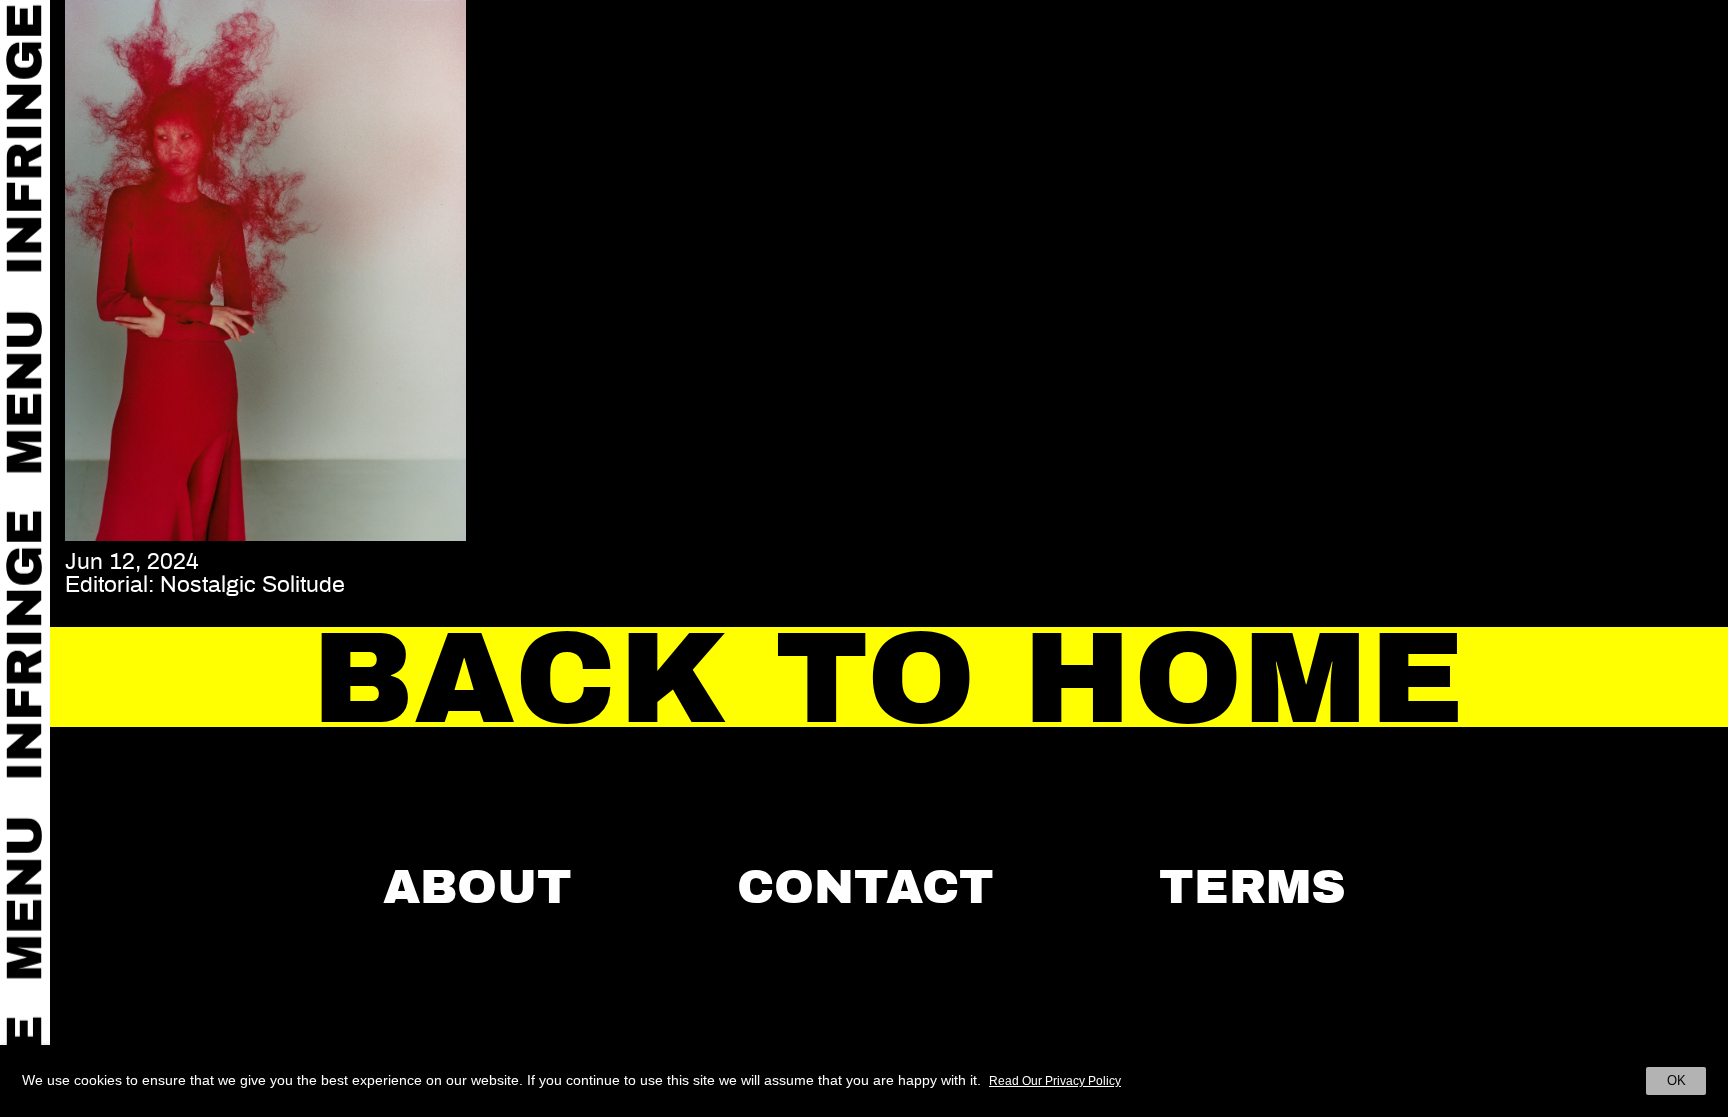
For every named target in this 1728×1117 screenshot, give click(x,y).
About (477, 887)
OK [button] (1676, 1080)
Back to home (889, 678)
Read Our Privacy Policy (1055, 1081)
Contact (865, 887)
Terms (1252, 887)
